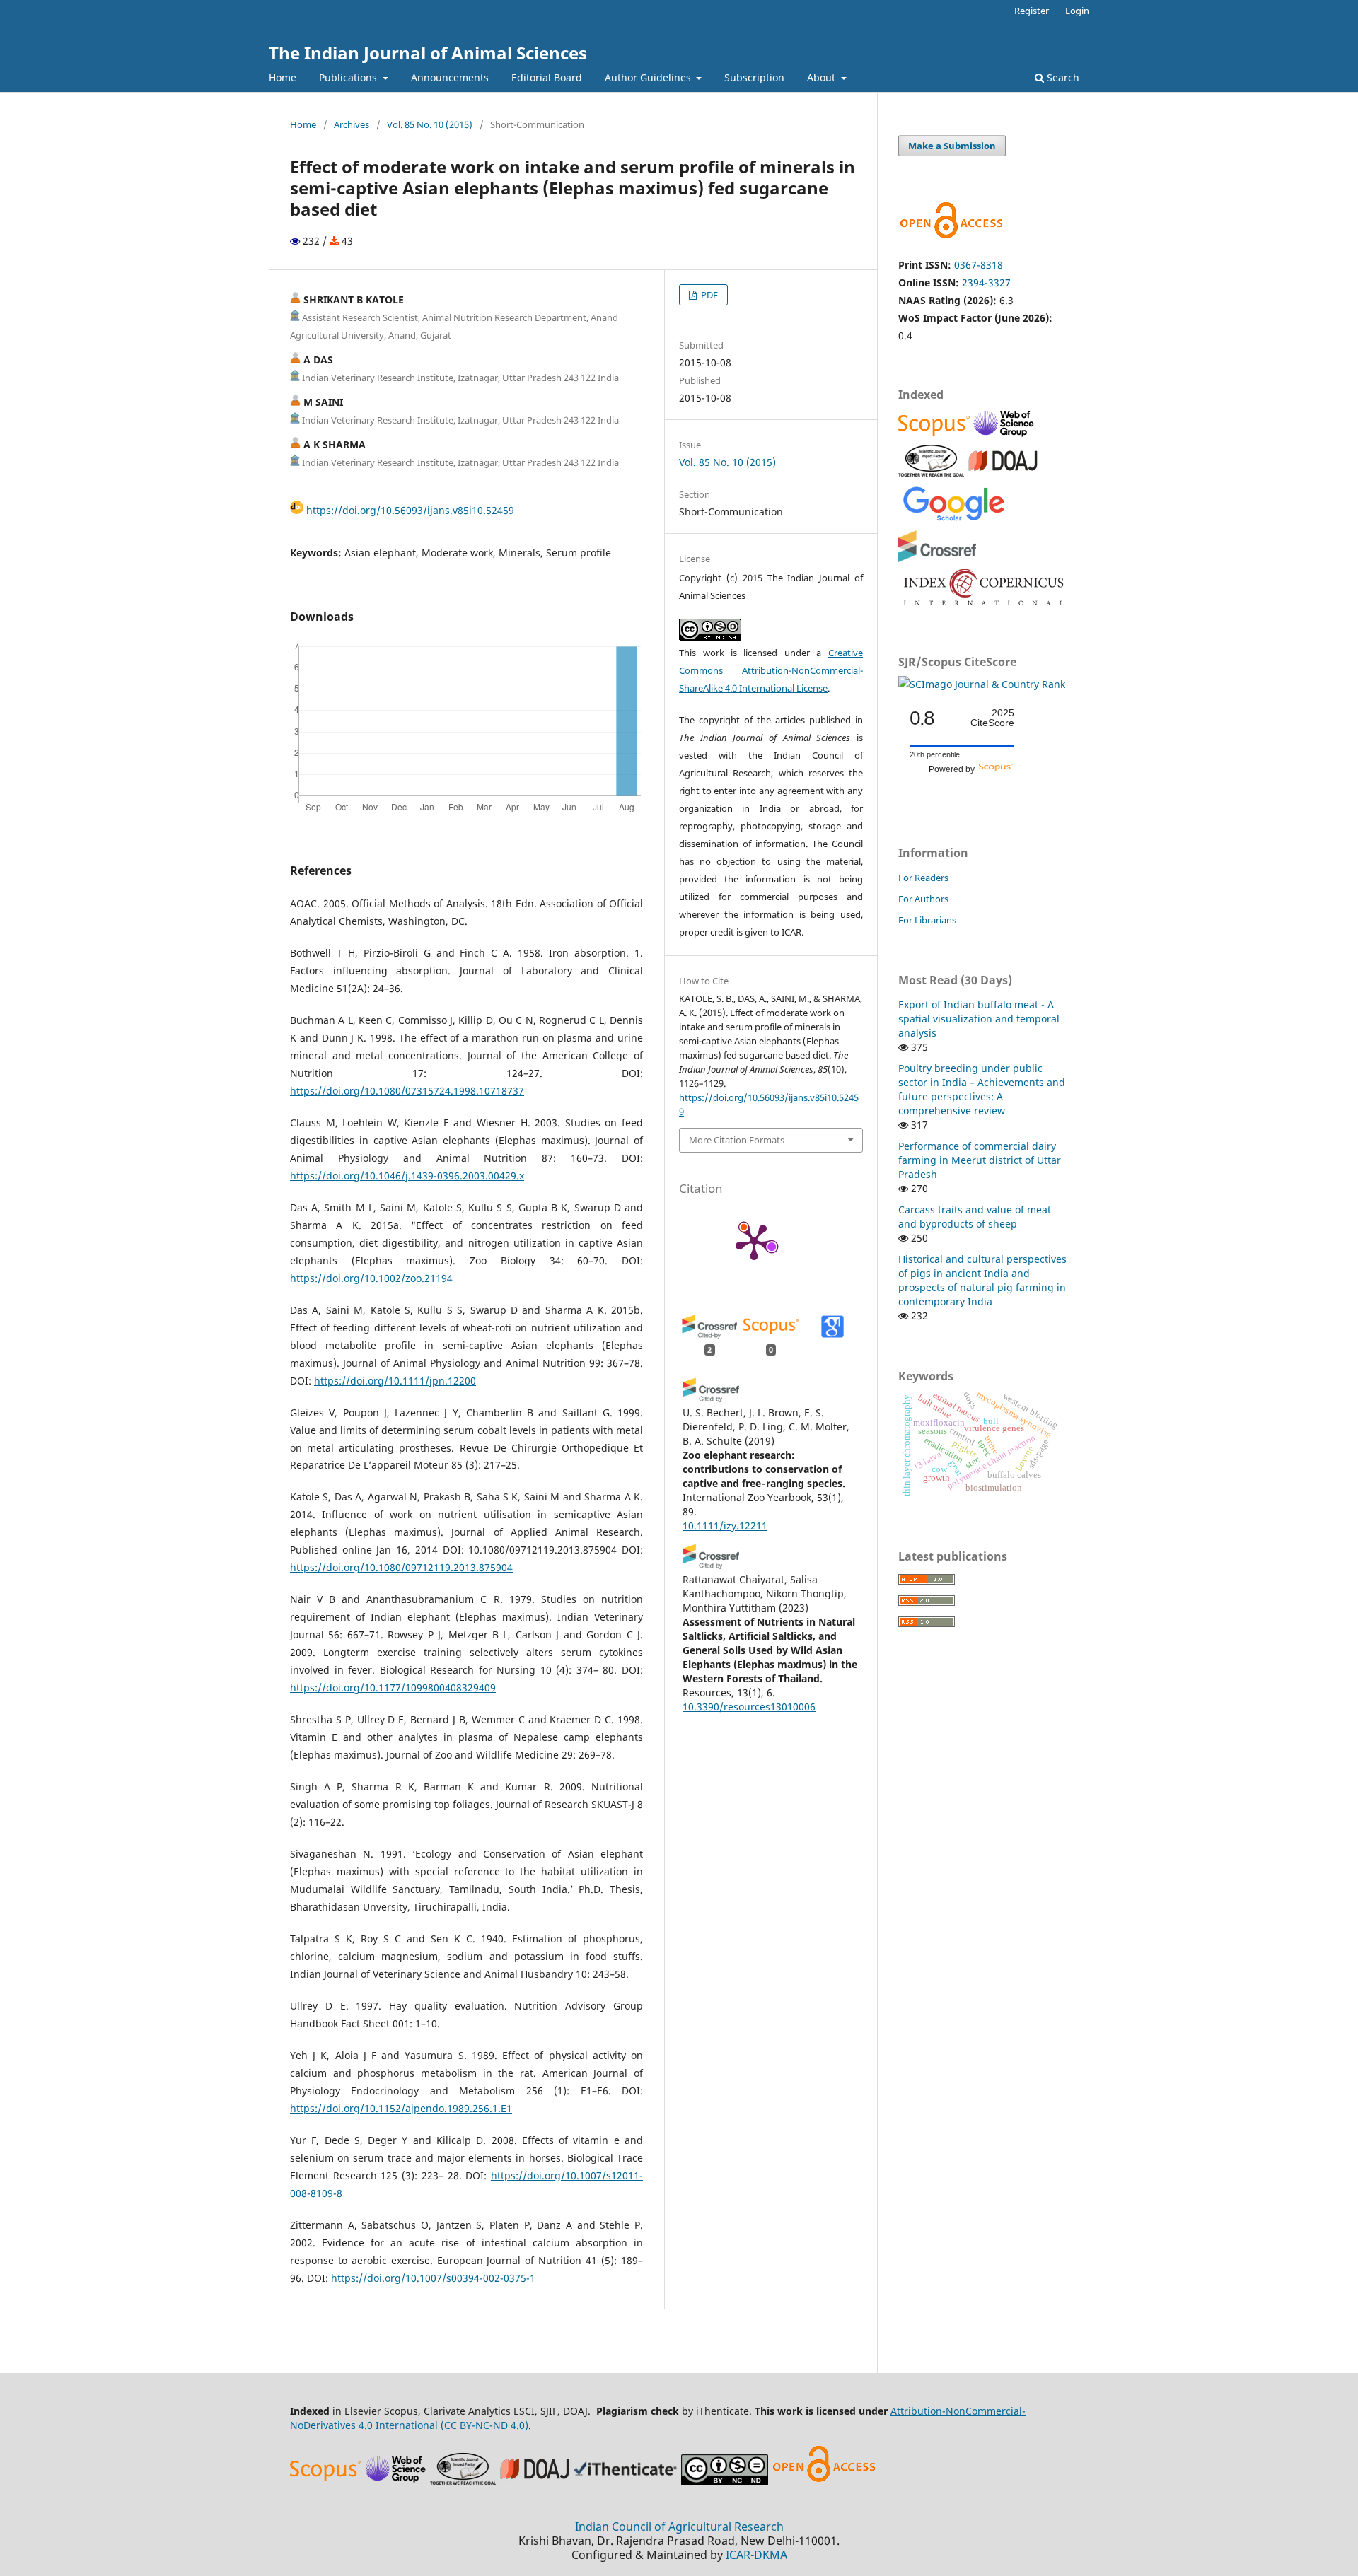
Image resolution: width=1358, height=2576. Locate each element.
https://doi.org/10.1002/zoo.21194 (371, 1278)
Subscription (754, 77)
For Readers (923, 878)
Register (1032, 11)
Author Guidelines (649, 77)
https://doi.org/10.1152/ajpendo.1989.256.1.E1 (401, 2108)
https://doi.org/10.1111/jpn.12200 (395, 1381)
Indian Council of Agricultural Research (679, 2527)
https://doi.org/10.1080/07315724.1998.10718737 (407, 1091)
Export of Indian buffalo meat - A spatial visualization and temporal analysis (979, 1019)
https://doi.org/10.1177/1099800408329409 (393, 1688)
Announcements (450, 77)
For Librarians (927, 920)
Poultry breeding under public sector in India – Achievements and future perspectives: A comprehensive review (982, 1089)
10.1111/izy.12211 (725, 1526)
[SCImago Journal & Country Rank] (982, 684)
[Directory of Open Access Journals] (1003, 473)
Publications (349, 77)
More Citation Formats (737, 1140)
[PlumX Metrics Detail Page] (754, 1241)
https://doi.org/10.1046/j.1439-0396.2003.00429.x (407, 1176)
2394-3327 (986, 282)
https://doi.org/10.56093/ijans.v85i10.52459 (410, 510)
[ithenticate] (627, 2481)
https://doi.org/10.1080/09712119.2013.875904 (401, 1567)
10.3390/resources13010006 (749, 1707)
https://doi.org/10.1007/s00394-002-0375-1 (433, 2278)
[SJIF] (931, 473)
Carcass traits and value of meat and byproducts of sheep (975, 1217)
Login (1077, 11)
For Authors (923, 899)
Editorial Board (547, 77)
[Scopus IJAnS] (936, 435)
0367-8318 (979, 265)
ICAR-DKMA (756, 2555)
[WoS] (1006, 435)
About (823, 77)
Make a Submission (952, 146)
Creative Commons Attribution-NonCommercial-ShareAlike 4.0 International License (771, 670)
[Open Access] (824, 2481)
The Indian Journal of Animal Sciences (428, 53)
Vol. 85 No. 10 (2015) (430, 124)
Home (283, 77)
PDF (708, 295)
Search (1062, 77)
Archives (352, 124)
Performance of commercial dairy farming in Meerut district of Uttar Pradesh (980, 1160)
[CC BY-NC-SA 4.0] (725, 2481)
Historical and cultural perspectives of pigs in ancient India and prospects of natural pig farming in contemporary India (982, 1280)
